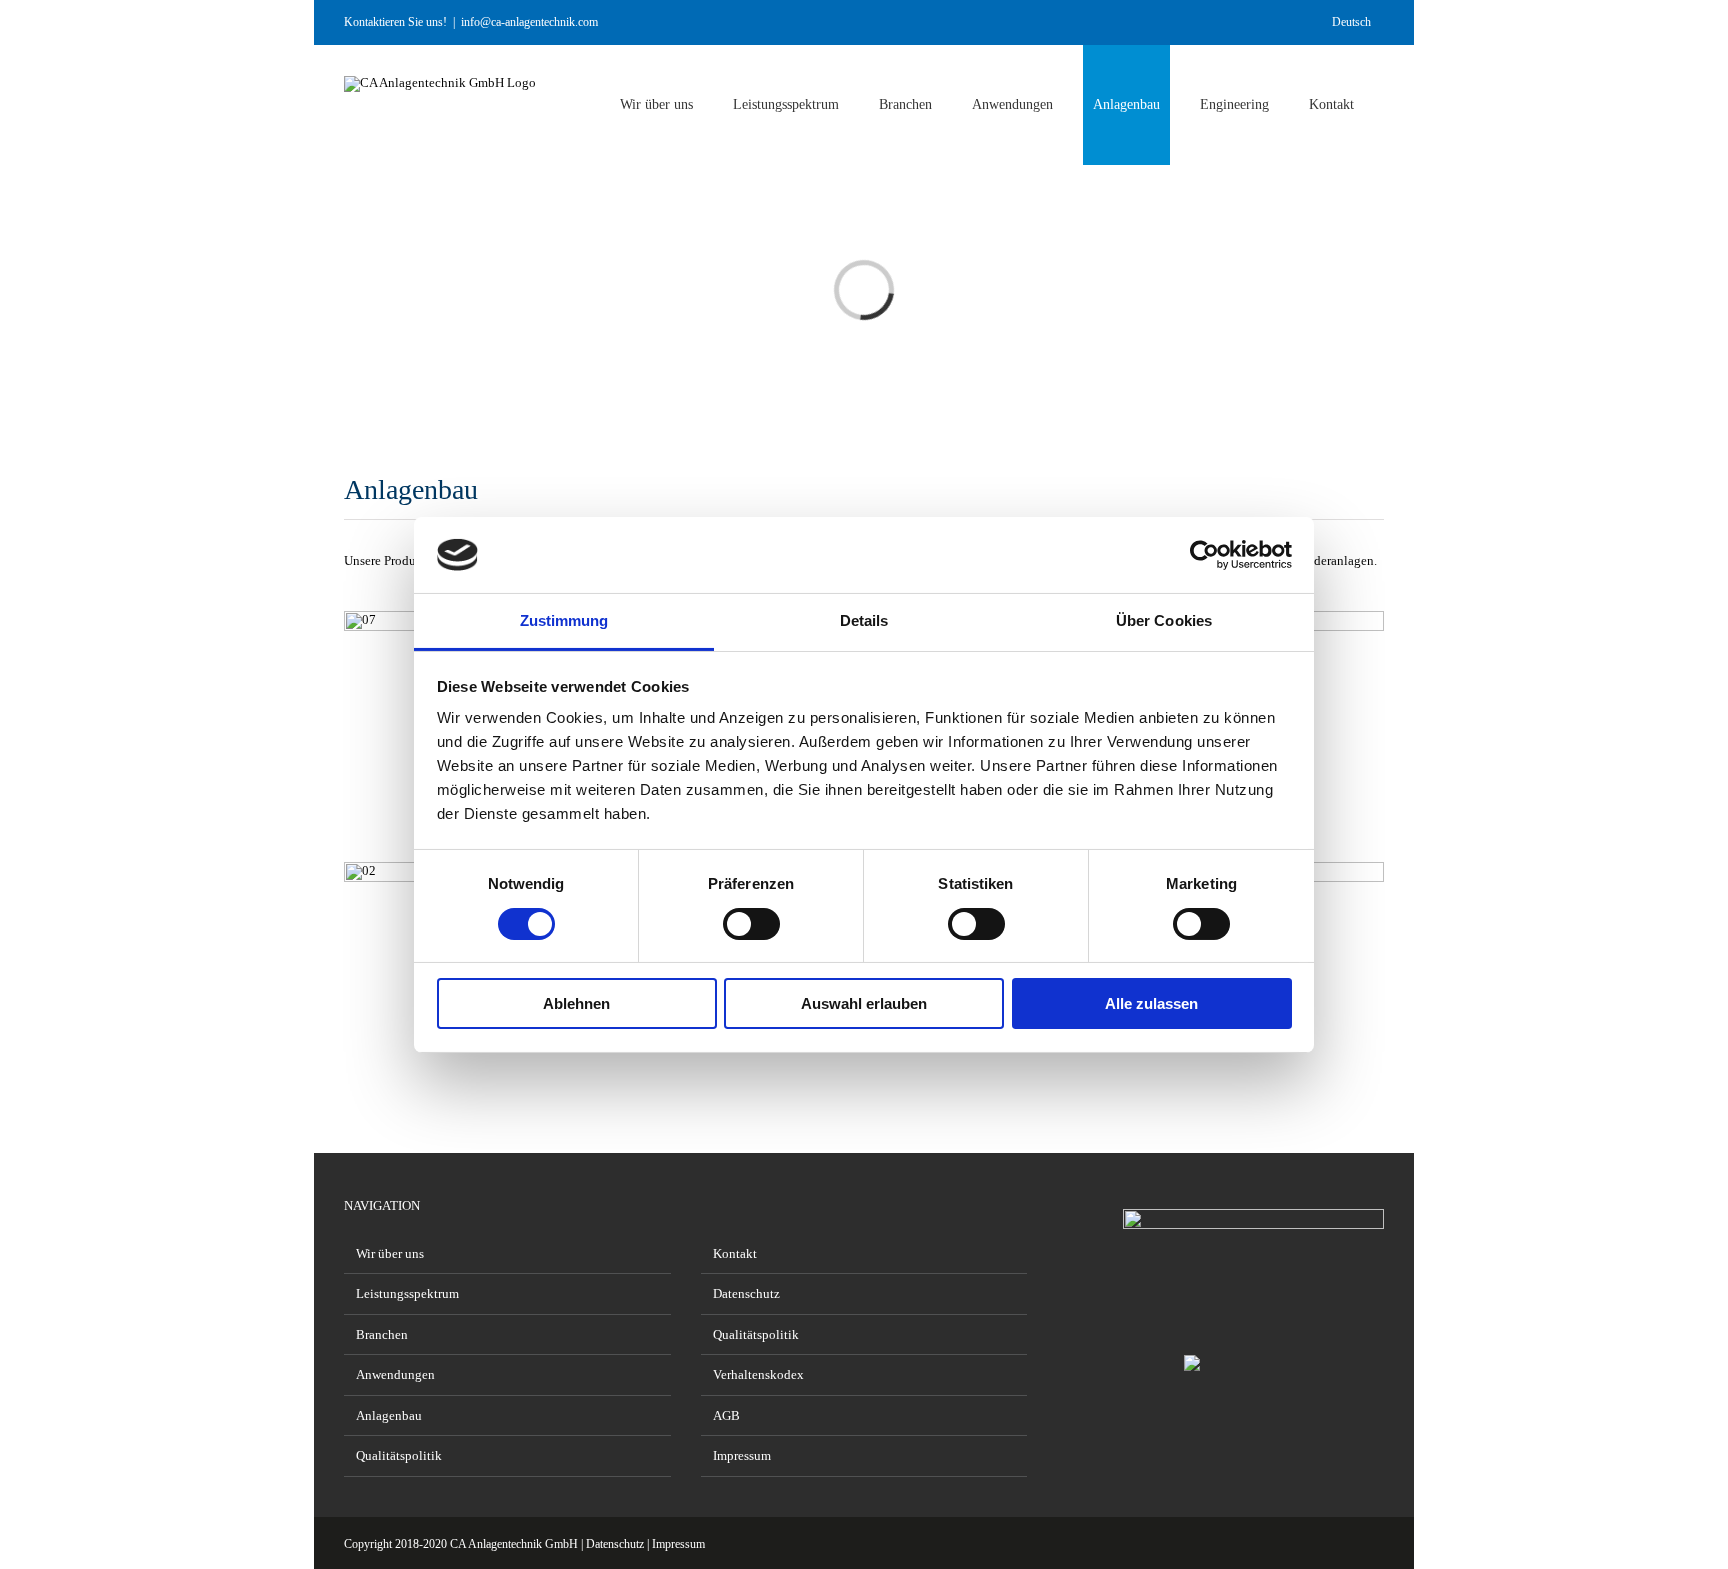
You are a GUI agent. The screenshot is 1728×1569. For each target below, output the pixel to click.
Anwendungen (395, 1374)
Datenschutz (746, 1293)
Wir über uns (390, 1253)
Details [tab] (864, 620)
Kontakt (735, 1253)
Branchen (382, 1334)
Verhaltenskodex (758, 1374)
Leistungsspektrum (407, 1293)
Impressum (742, 1455)
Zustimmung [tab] (564, 620)
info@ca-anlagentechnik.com (529, 22)
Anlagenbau (389, 1415)
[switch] (751, 924)
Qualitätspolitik (399, 1455)
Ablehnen (576, 1003)
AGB (726, 1415)
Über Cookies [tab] (1164, 620)
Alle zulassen (1151, 1003)
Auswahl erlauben (864, 1003)
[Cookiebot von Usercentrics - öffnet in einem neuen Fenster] (1204, 555)
